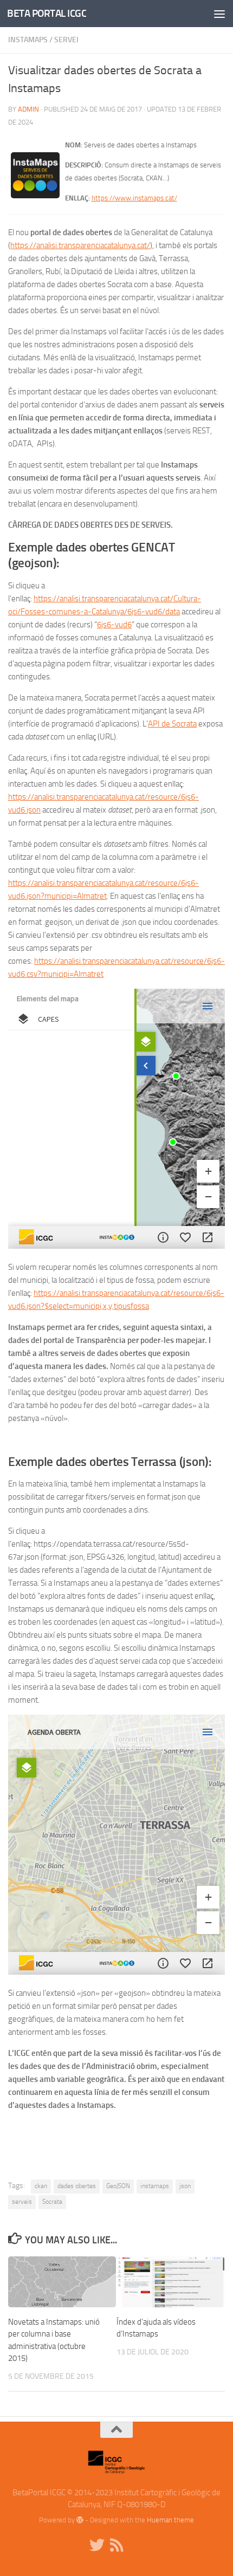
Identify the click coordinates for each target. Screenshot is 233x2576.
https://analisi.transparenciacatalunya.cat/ (80, 245)
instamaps (155, 2186)
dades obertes (77, 2186)
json (185, 2186)
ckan (41, 2186)
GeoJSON (118, 2186)
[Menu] (219, 14)
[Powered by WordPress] (80, 2520)
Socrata (52, 2202)
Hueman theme (170, 2520)
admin (28, 109)
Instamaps (28, 40)
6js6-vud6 (114, 625)
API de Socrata (172, 724)
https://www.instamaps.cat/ (134, 198)
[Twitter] (97, 2545)
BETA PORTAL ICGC (47, 13)
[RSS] (116, 2545)
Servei (66, 40)
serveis (22, 2202)
